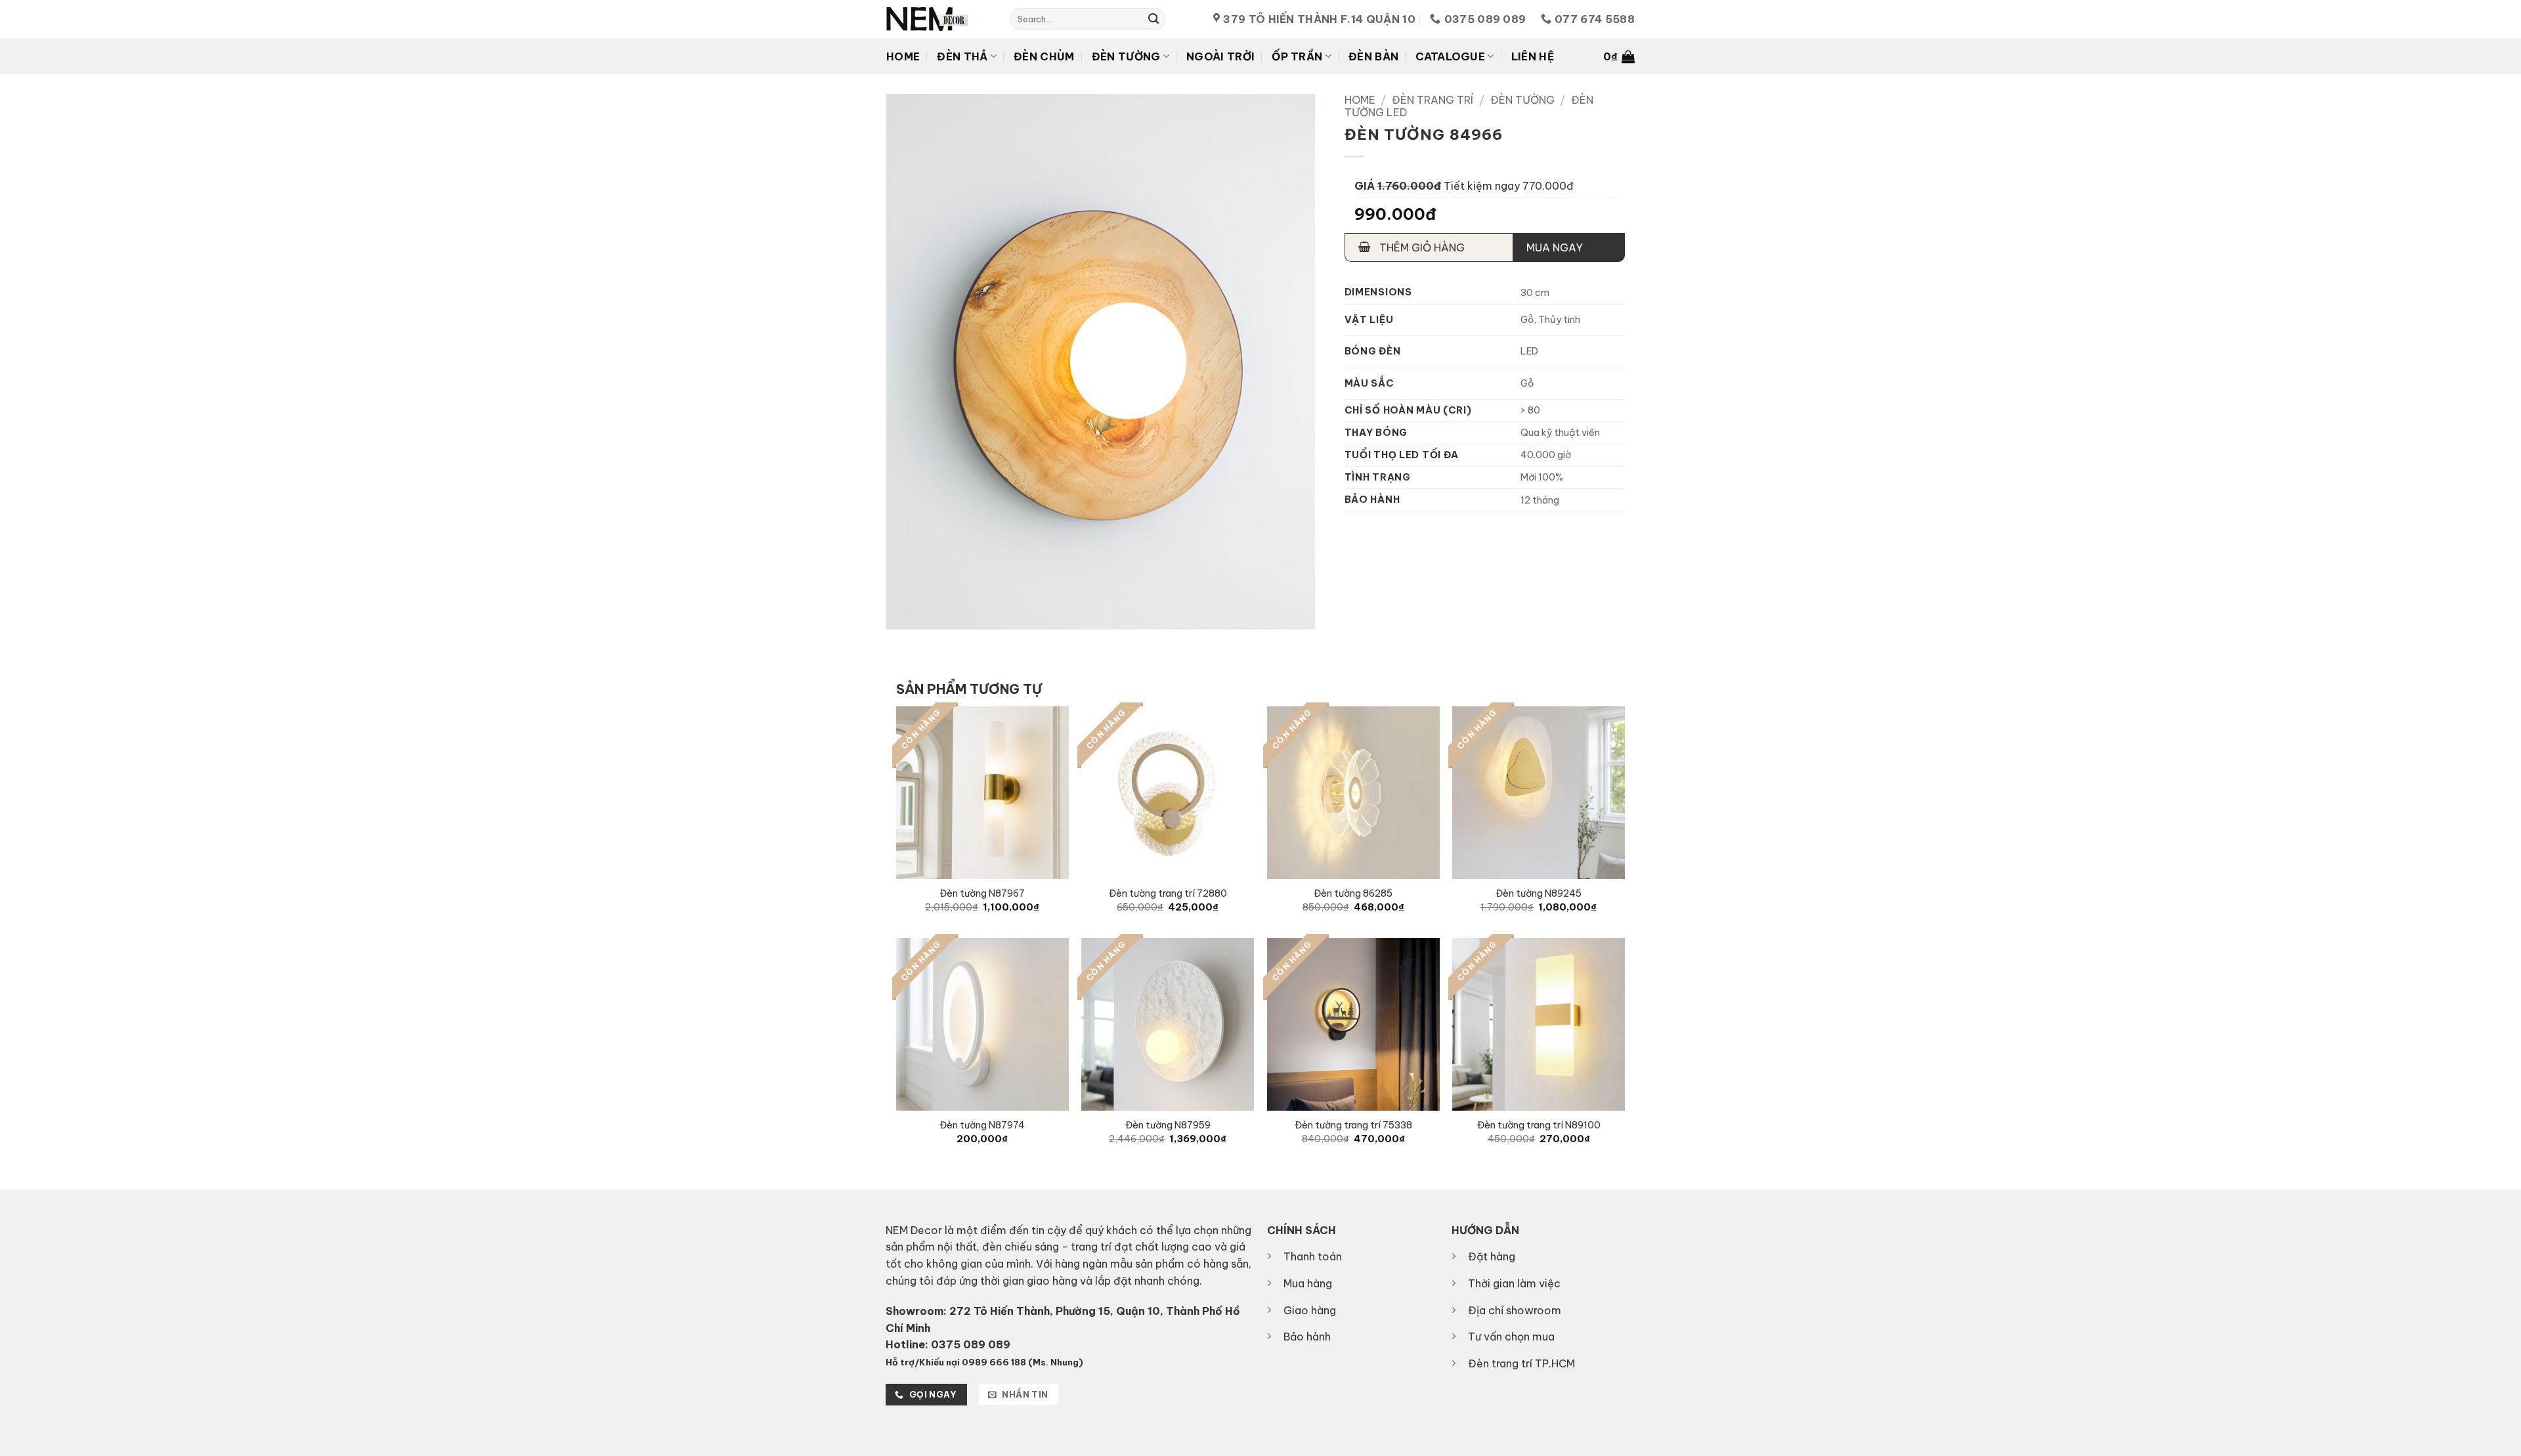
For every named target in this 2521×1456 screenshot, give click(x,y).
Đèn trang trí (1433, 100)
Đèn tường (1126, 56)
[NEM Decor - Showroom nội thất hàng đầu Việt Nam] (938, 19)
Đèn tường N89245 (1539, 893)
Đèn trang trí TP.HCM (1521, 1363)
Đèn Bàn (1373, 56)
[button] (1619, 56)
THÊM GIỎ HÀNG (1421, 247)
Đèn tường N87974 (982, 1125)
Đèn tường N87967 (982, 893)
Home (903, 56)
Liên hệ (1533, 56)
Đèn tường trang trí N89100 (1539, 1125)
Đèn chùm (1044, 56)
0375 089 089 (971, 1344)
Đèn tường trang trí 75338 (1353, 1125)
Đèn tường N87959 (1168, 1125)
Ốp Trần (1297, 56)
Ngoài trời (1220, 56)
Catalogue (1450, 56)
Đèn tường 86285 (1353, 893)
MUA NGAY (1555, 247)
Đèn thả (962, 56)
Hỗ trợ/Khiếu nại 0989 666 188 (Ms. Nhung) (984, 1362)
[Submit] (1153, 19)
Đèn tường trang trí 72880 (1168, 893)
